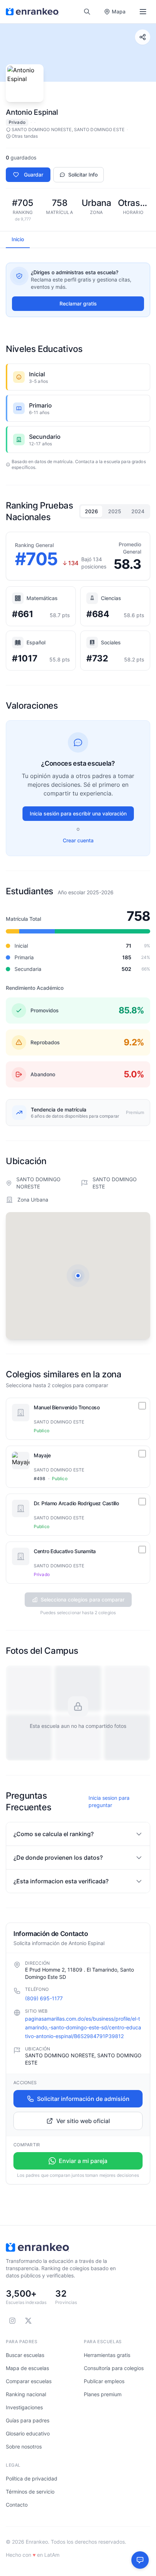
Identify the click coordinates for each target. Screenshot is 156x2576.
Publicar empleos (104, 2381)
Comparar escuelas (29, 2381)
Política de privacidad (32, 2478)
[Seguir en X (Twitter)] (28, 2321)
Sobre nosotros (24, 2447)
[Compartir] (143, 37)
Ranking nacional (26, 2394)
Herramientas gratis (107, 2355)
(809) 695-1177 (44, 1998)
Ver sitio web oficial (83, 2121)
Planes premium (103, 2394)
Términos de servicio (30, 2492)
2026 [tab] (91, 511)
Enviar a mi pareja (83, 2161)
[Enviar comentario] (140, 2560)
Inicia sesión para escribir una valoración (78, 813)
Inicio (18, 239)
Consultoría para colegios (114, 2368)
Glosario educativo (28, 2433)
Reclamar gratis (78, 303)
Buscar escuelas (25, 2355)
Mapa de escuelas (27, 2368)
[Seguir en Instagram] (12, 2321)
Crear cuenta (78, 840)
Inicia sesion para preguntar (109, 1801)
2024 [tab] (138, 511)
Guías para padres (28, 2420)
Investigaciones (24, 2407)
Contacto (17, 2505)
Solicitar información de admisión (83, 2099)
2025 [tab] (115, 511)
